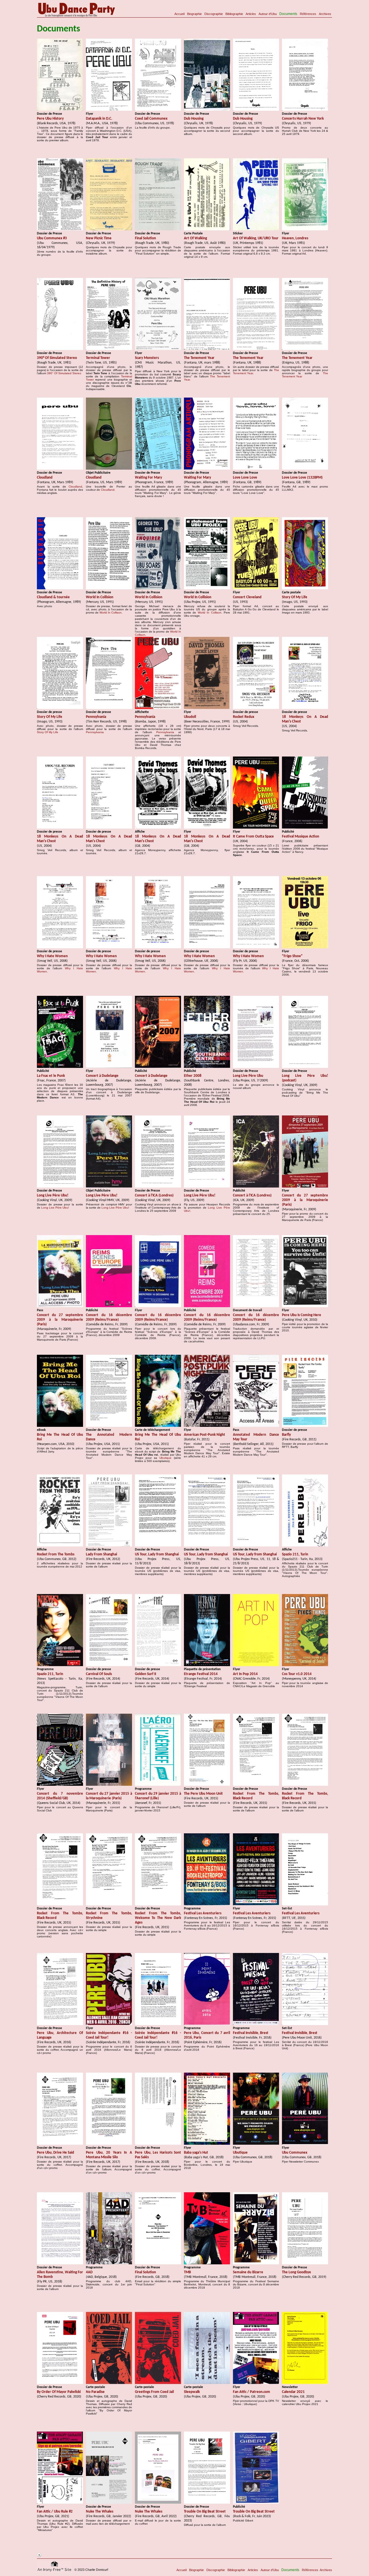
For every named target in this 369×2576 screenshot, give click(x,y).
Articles (251, 14)
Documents (288, 14)
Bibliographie (234, 14)
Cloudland (75, 487)
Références (308, 14)
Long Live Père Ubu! (55, 1208)
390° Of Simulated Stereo (64, 373)
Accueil (179, 14)
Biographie (194, 14)
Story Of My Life (48, 732)
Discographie (214, 14)
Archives (325, 14)
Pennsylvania (95, 732)
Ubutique (165, 1458)
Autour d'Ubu (268, 14)
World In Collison (111, 613)
